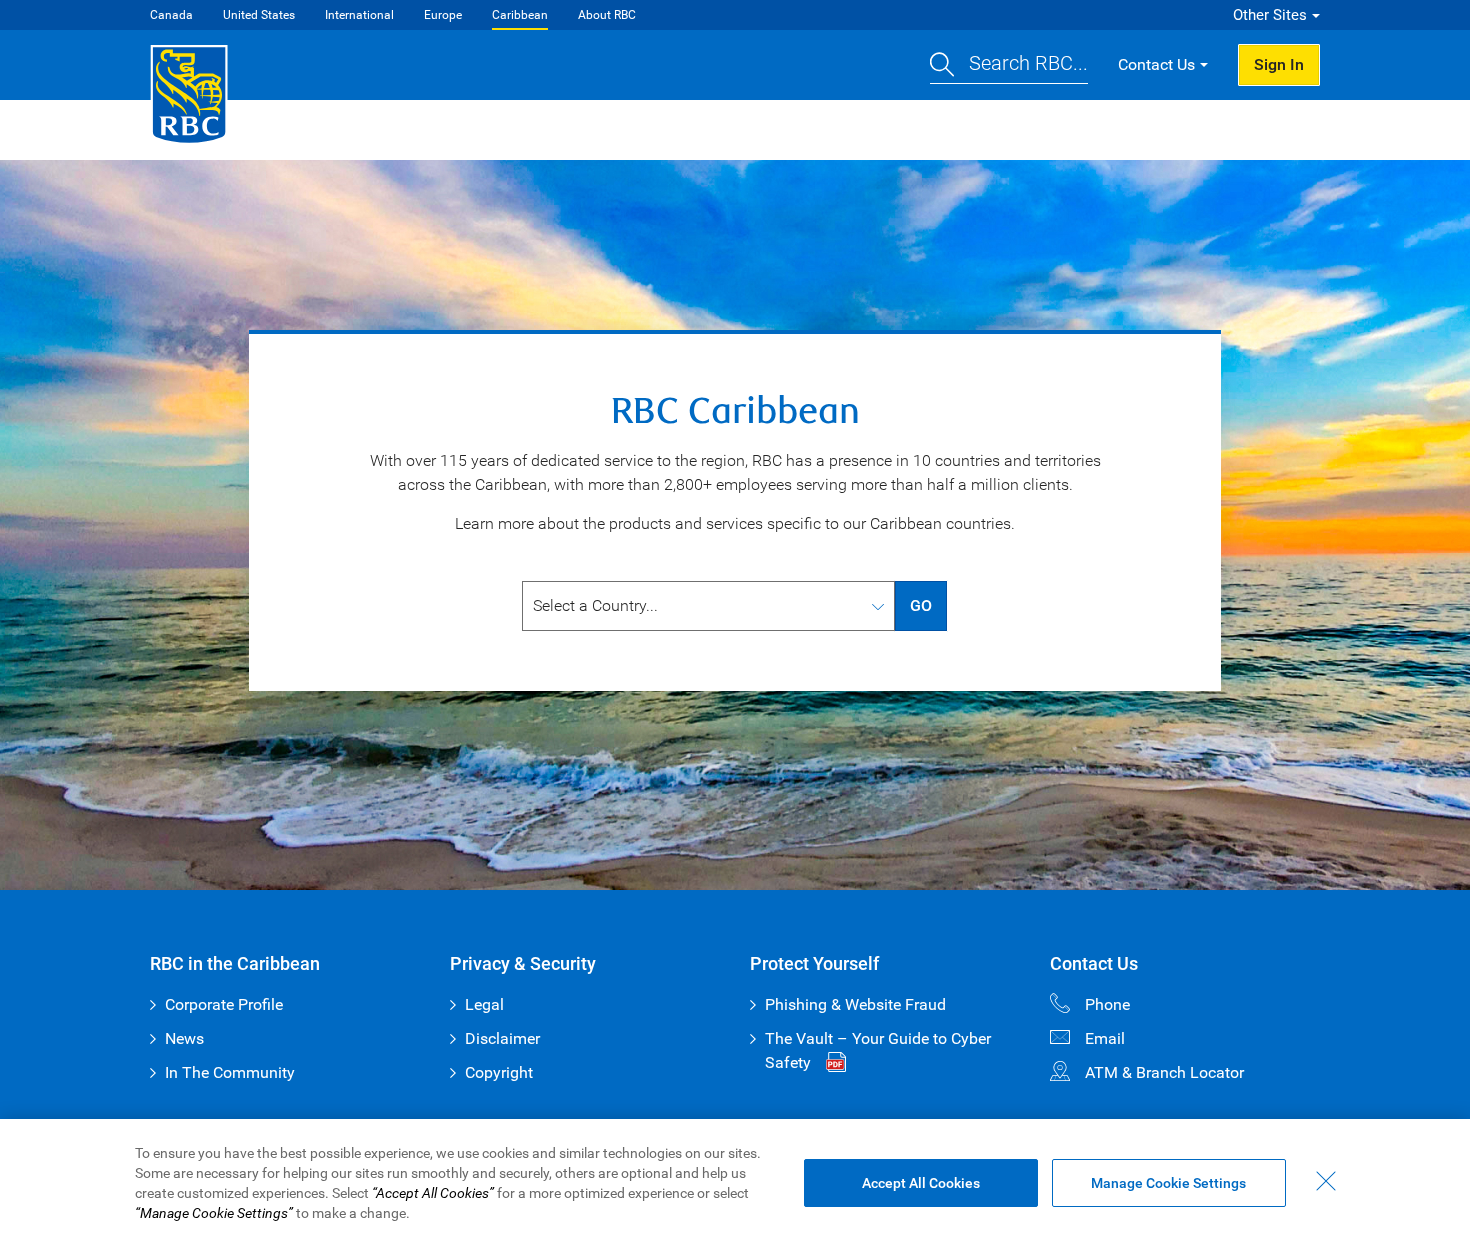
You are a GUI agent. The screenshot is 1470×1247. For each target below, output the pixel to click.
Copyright (499, 1072)
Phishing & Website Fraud (855, 1004)
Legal (484, 1004)
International (359, 15)
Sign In (1279, 64)
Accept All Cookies (921, 1183)
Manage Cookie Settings (1168, 1183)
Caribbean (520, 15)
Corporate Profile (224, 1004)
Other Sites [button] (1270, 15)
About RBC (607, 15)
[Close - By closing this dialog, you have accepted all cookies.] (1326, 1181)
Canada (171, 15)
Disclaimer (502, 1038)
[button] (1009, 65)
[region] (735, 1183)
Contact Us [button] (1156, 64)
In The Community (230, 1072)
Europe (443, 15)
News (184, 1038)
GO (921, 605)
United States (259, 15)
